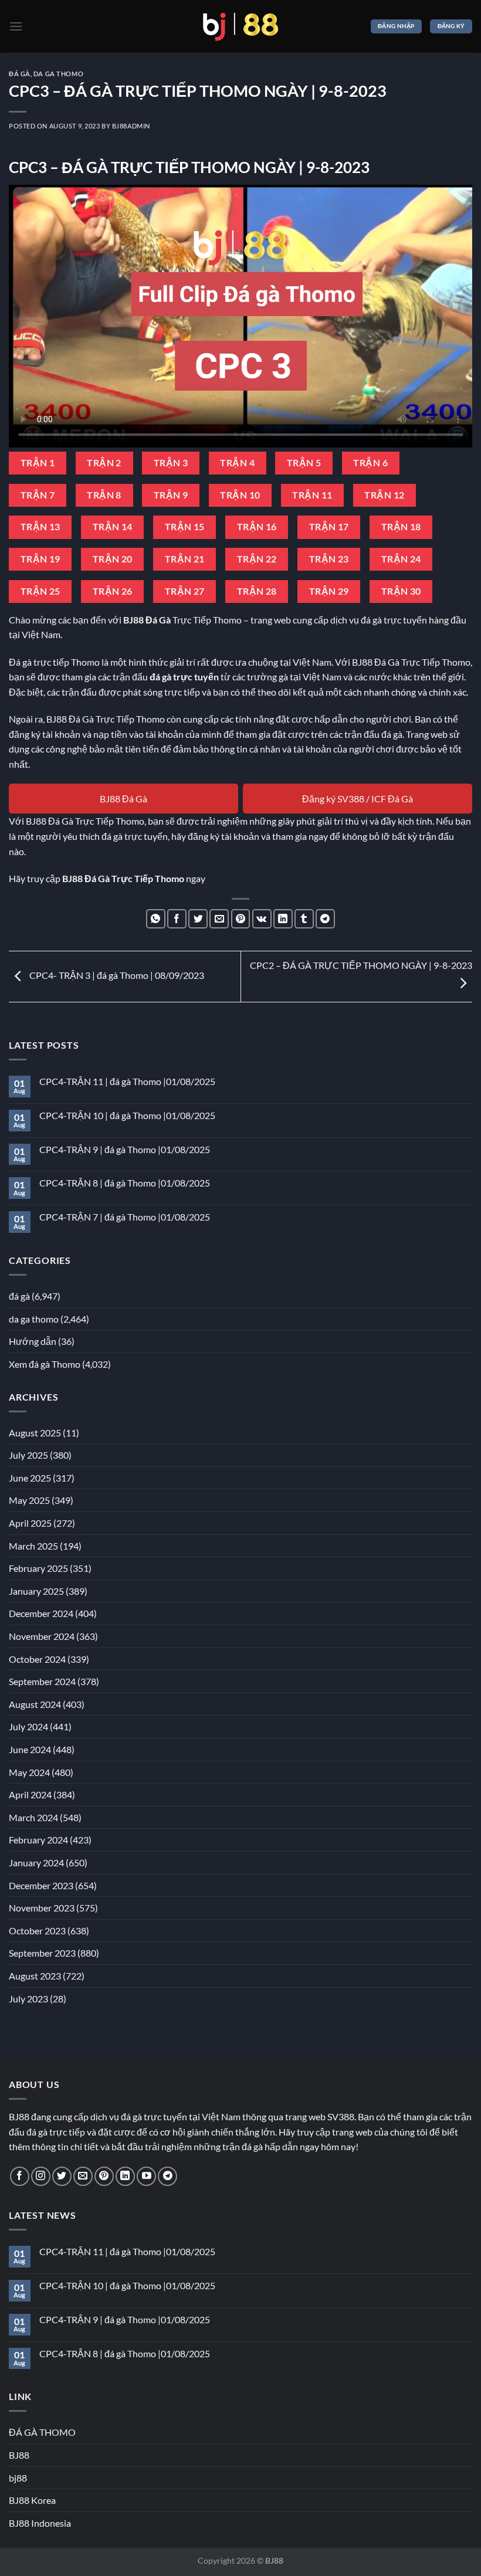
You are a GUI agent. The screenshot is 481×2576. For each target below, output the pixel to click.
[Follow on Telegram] (167, 2176)
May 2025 (29, 1500)
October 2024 (37, 1659)
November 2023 (42, 1908)
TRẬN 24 (401, 559)
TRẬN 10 (240, 495)
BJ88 (19, 2455)
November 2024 (42, 1636)
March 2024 (33, 1817)
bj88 (18, 2478)
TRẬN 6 (370, 463)
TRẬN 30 (401, 591)
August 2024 (35, 1704)
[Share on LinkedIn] (283, 919)
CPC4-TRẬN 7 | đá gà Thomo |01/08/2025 (125, 1217)
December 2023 (41, 1885)
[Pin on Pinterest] (241, 919)
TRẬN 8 (104, 495)
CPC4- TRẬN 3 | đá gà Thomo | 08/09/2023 (116, 975)
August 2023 (35, 1976)
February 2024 (38, 1840)
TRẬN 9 (171, 495)
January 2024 (36, 1862)
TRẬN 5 (304, 463)
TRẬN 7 (38, 495)
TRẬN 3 (171, 463)
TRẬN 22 (257, 559)
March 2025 (33, 1546)
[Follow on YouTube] (146, 2176)
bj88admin (131, 126)
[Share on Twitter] (198, 919)
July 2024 (28, 1726)
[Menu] (16, 26)
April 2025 (30, 1523)
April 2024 (30, 1794)
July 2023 (28, 1999)
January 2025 (36, 1591)
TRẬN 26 (113, 591)
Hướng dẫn (33, 1341)
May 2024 (29, 1772)
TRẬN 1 (38, 463)
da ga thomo (58, 74)
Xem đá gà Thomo (45, 1364)
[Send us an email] (83, 2176)
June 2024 (30, 1749)
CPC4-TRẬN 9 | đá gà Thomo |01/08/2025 (125, 1149)
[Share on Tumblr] (304, 919)
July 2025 (28, 1455)
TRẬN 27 (185, 591)
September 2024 (42, 1681)
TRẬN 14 (113, 527)
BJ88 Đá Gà (123, 799)
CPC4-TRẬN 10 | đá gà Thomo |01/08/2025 (127, 1115)
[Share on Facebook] (177, 919)
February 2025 (38, 1568)
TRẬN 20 (113, 559)
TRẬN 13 (40, 527)
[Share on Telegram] (325, 919)
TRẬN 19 (40, 559)
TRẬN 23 (329, 559)
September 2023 (42, 1953)
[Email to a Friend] (219, 919)
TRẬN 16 (257, 527)
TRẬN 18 (401, 527)
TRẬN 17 (329, 527)
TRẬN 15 (185, 527)
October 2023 (37, 1931)
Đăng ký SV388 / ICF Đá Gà (358, 799)
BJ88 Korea (32, 2500)
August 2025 (35, 1433)
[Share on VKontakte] (262, 919)
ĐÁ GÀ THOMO (42, 2432)
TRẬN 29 (329, 591)
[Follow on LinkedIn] (125, 2176)
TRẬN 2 (104, 463)
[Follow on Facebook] (20, 2176)
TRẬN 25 (40, 591)
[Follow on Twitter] (62, 2176)
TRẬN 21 (185, 559)
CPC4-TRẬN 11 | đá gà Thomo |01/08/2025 (127, 1081)
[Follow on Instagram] (41, 2176)
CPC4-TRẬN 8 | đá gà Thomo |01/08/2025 (125, 1183)
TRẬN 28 (257, 591)
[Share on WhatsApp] (156, 919)
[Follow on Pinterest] (104, 2176)
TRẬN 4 (237, 463)
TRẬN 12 (384, 495)
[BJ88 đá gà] (240, 26)
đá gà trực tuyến (184, 677)
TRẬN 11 (312, 495)
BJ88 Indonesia (40, 2523)
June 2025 (30, 1478)
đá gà (20, 74)
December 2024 (41, 1613)
